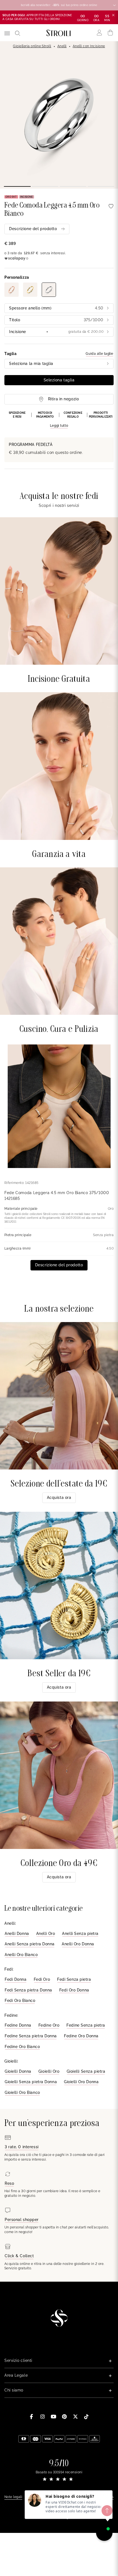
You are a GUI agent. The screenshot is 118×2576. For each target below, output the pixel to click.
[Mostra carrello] (110, 33)
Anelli (62, 46)
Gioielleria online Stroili (32, 46)
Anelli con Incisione (89, 46)
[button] (59, 420)
